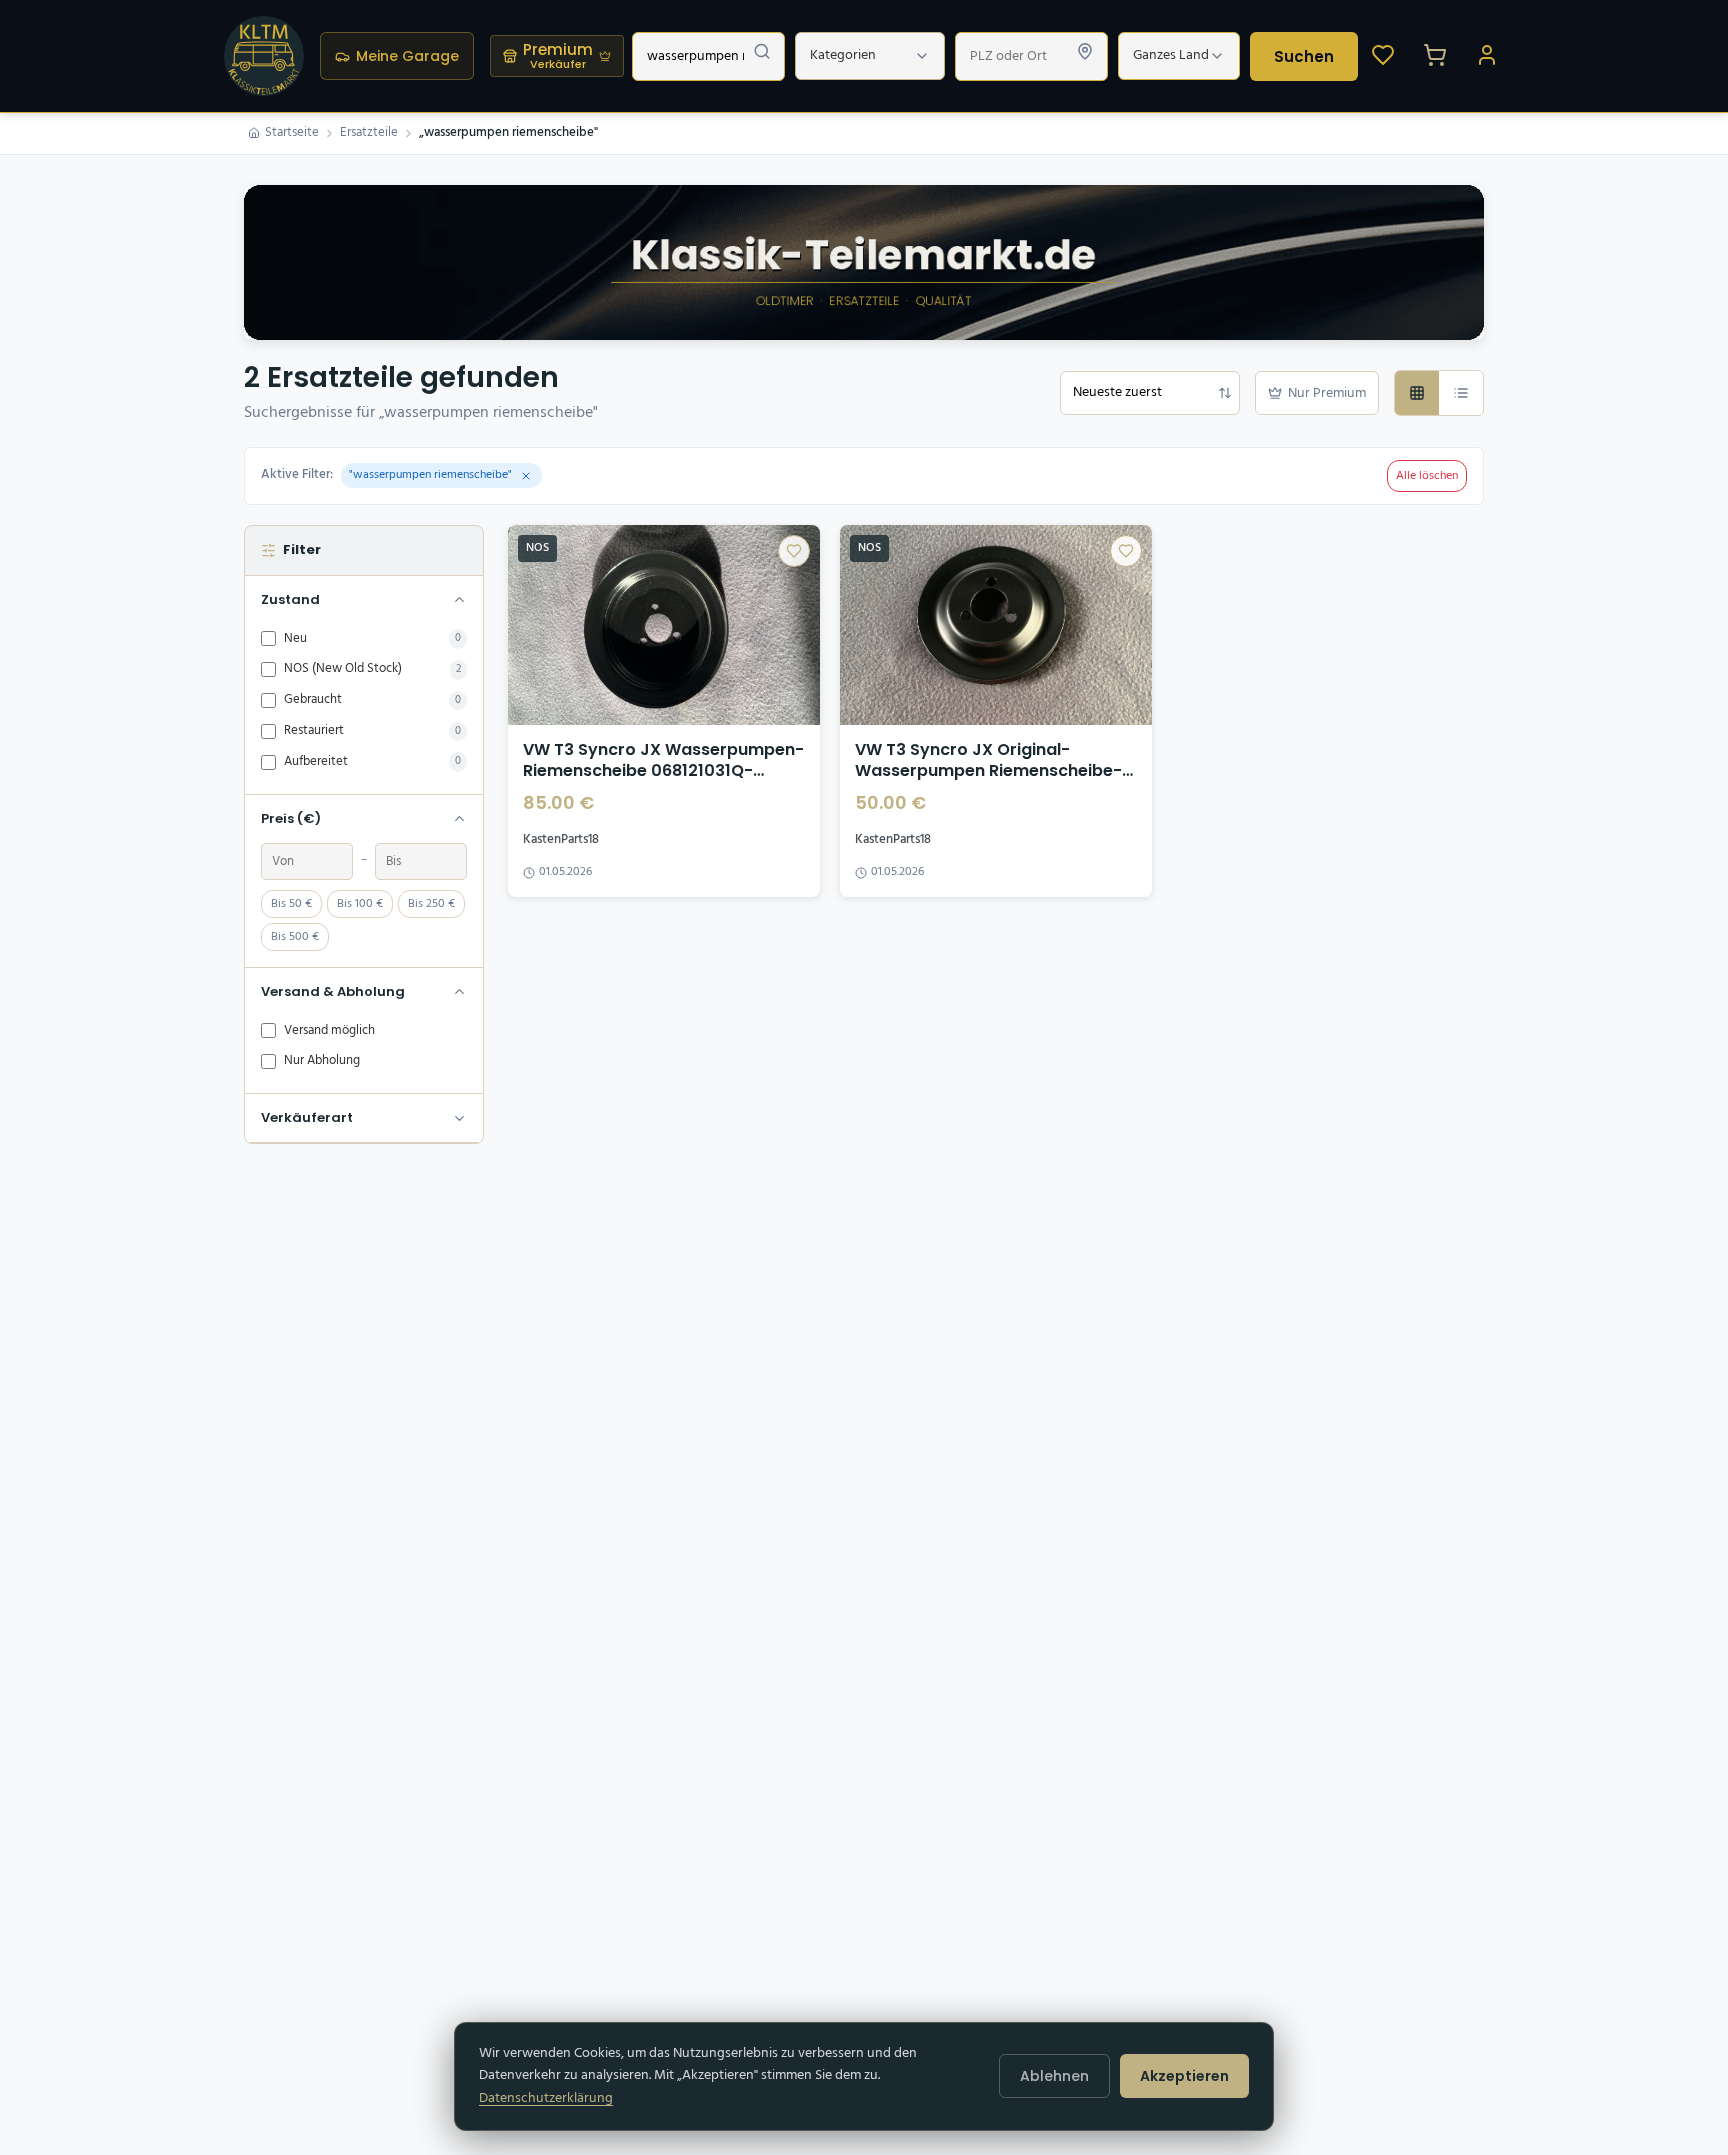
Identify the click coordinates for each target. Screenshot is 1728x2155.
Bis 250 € (431, 904)
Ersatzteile (369, 133)
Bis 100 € (360, 904)
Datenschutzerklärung (546, 2098)
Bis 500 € (295, 937)
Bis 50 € (291, 904)
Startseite (292, 133)
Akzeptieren (1184, 2076)
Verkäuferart (307, 1117)
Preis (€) (291, 818)
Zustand (290, 599)
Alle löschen (1427, 476)
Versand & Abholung (333, 991)
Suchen (1304, 56)
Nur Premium (1327, 393)
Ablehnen (1054, 2076)
